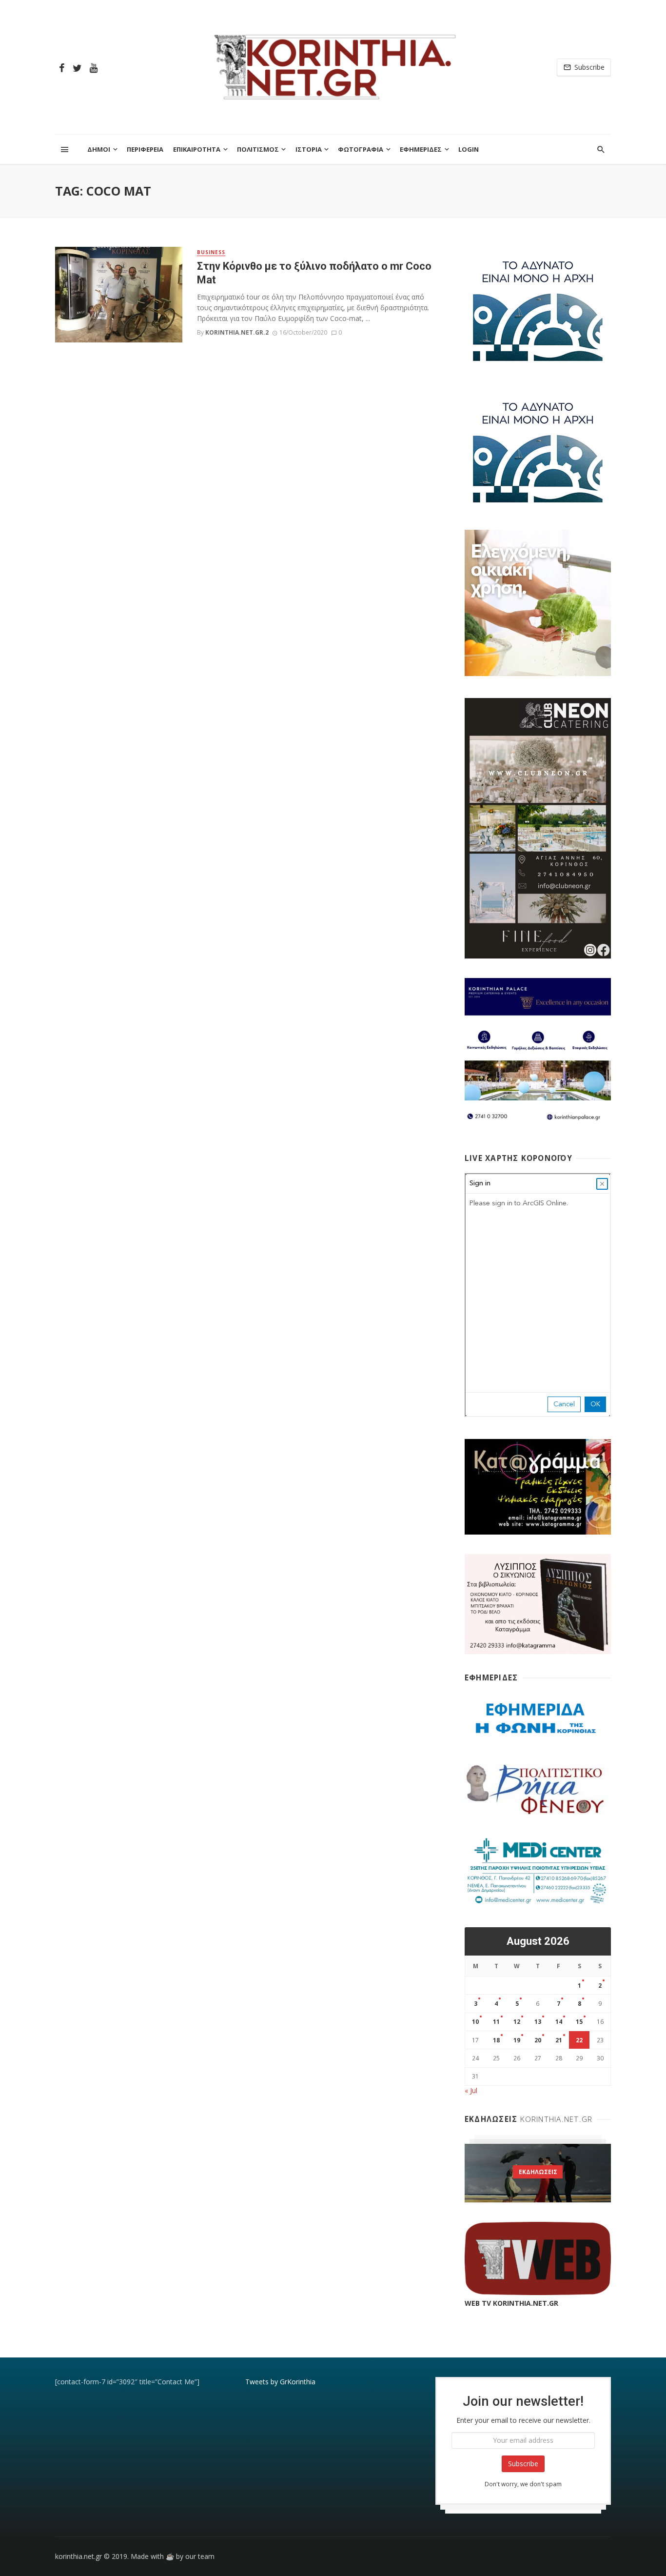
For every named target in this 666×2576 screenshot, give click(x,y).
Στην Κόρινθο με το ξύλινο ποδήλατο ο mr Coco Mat (314, 273)
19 (517, 2040)
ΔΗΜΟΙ (99, 149)
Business (211, 252)
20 (538, 2040)
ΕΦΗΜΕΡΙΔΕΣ (421, 149)
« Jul (471, 2090)
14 (559, 2022)
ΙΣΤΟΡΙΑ (309, 149)
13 (538, 2022)
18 (496, 2040)
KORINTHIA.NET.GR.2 (237, 332)
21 (559, 2040)
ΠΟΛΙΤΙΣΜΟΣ (258, 149)
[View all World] (538, 2173)
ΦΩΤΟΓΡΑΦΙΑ (361, 149)
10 (475, 2022)
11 (496, 2022)
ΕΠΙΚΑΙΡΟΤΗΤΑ (197, 149)
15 (579, 2022)
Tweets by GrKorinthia (280, 2382)
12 (517, 2022)
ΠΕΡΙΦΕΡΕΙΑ (145, 149)
